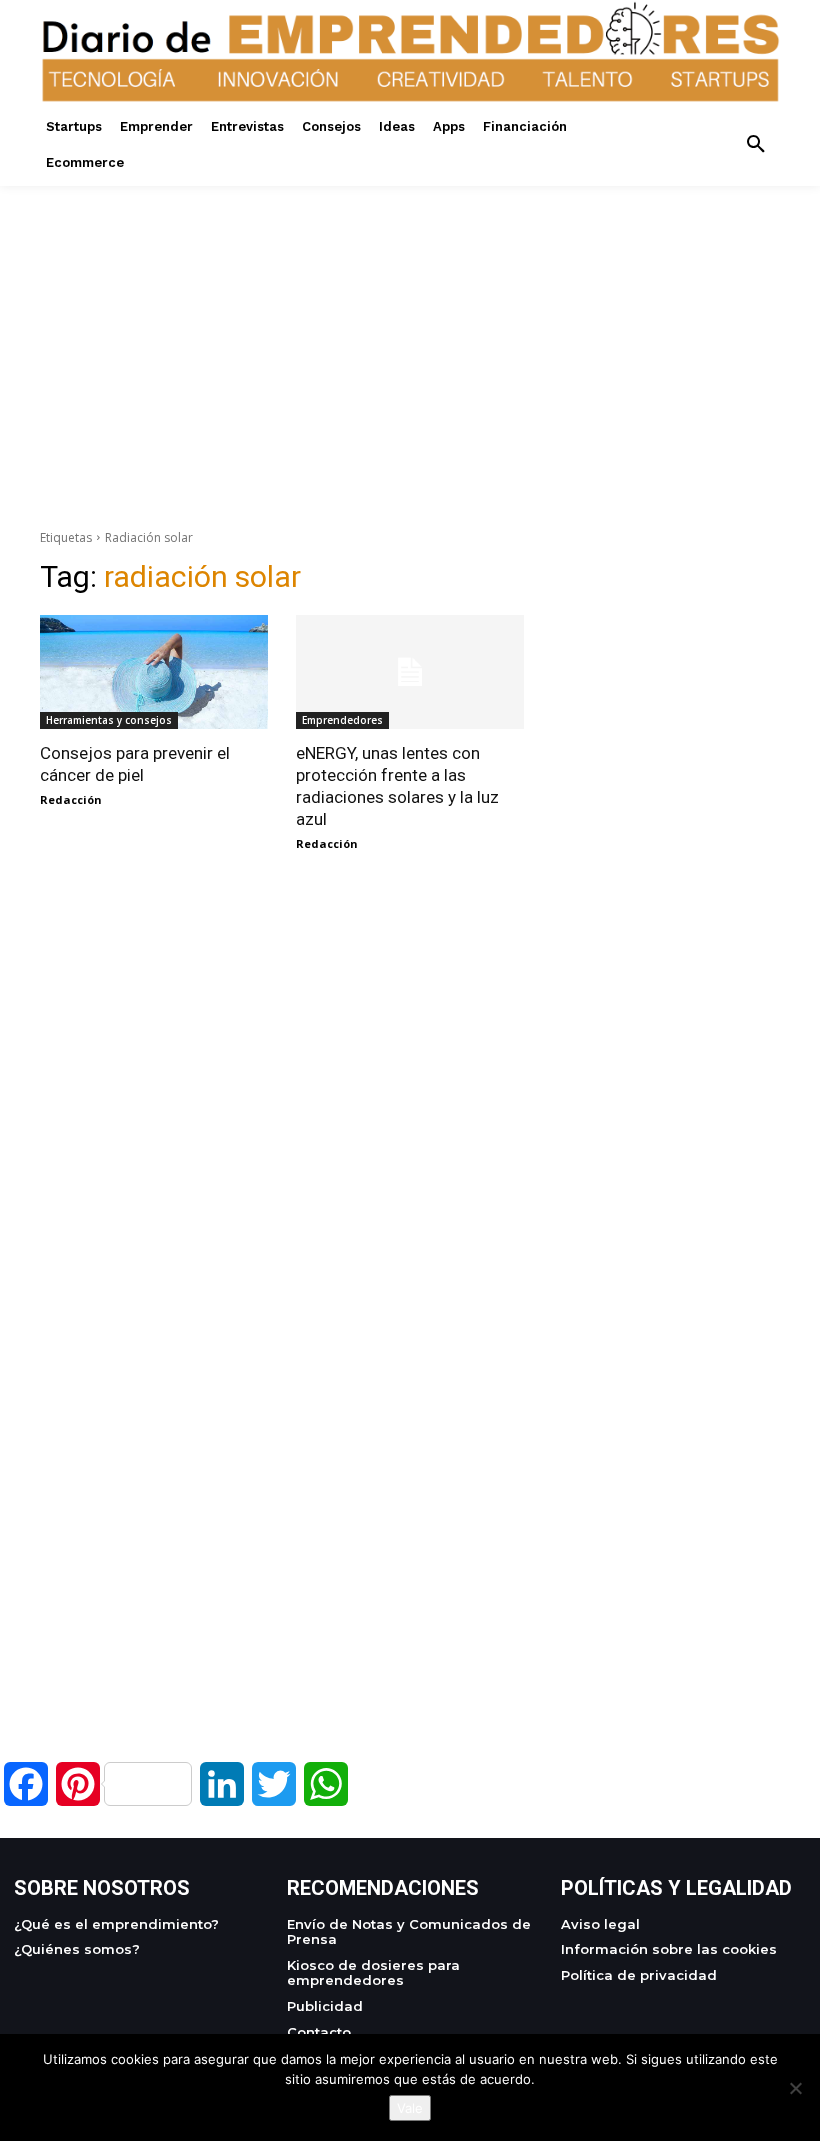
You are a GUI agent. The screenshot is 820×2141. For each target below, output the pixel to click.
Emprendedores (342, 720)
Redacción (71, 799)
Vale (410, 2108)
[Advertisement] (410, 326)
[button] (756, 145)
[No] (795, 2088)
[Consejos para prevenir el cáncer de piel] (154, 672)
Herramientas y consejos (109, 720)
